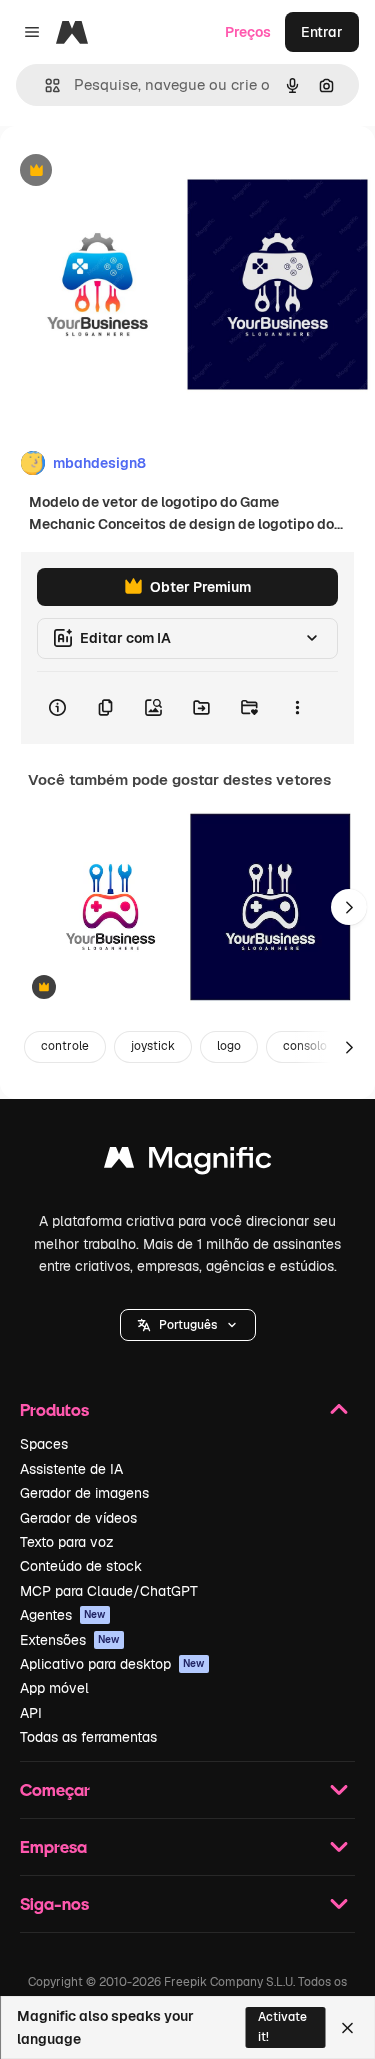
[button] (188, 1325)
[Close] (347, 2028)
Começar (55, 1789)
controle (65, 1046)
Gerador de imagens (84, 1493)
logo (229, 1046)
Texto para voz (67, 1542)
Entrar (322, 32)
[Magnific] (188, 1162)
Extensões (70, 1640)
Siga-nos (54, 1903)
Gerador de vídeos (78, 1518)
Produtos (54, 1409)
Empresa (53, 1846)
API (31, 1713)
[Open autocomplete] (44, 85)
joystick (153, 1046)
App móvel (54, 1688)
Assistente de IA (71, 1469)
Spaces (44, 1444)
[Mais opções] (297, 708)
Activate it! (282, 2026)
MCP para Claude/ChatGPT (109, 1591)
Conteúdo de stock (81, 1566)
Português (188, 1325)
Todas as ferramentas (88, 1737)
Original (128, 171)
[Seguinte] (349, 907)
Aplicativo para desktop (112, 1664)
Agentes (63, 1615)
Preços (248, 32)
